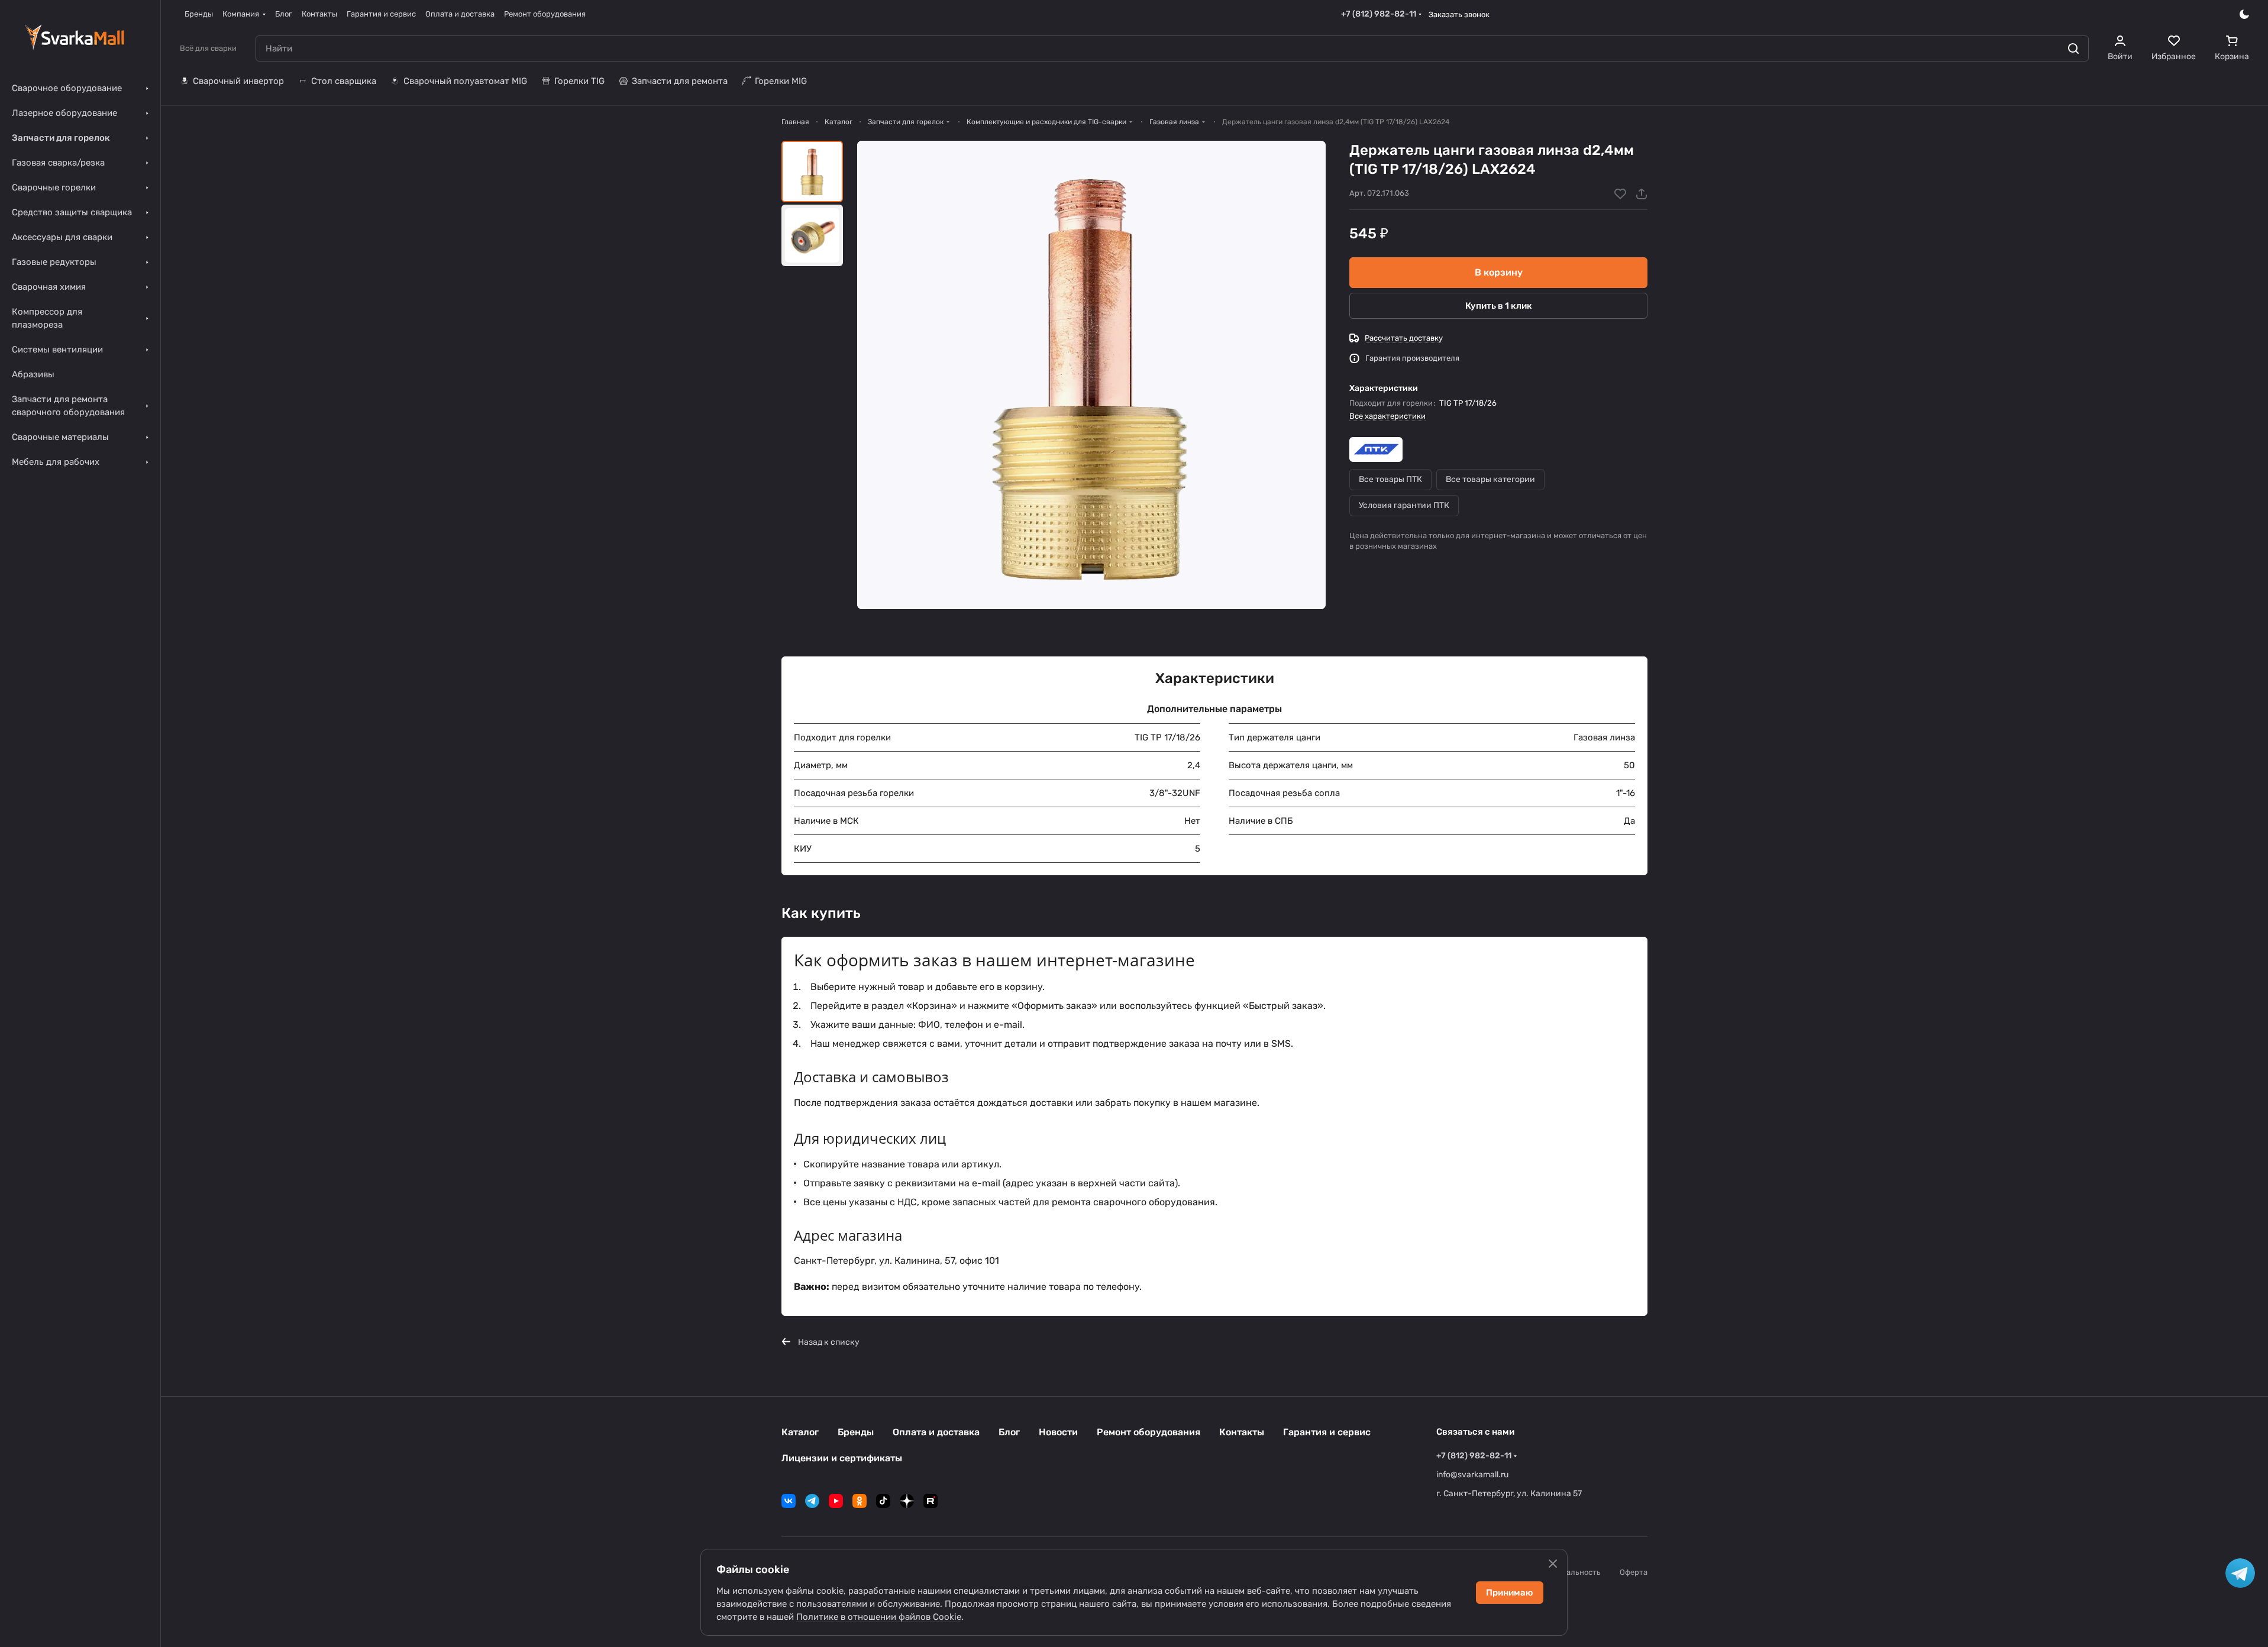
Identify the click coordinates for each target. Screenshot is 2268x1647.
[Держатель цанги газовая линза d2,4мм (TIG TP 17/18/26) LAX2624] (1091, 375)
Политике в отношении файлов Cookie (879, 1617)
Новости (1058, 1432)
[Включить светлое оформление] (2244, 14)
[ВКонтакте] (789, 1501)
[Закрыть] (1553, 1564)
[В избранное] (1620, 194)
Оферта (1634, 1572)
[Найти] (2073, 48)
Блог (1009, 1432)
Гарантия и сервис (1327, 1432)
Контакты (1242, 1432)
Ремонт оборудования (1148, 1432)
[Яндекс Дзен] (907, 1501)
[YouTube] (836, 1501)
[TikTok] (883, 1501)
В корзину (1499, 272)
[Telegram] (812, 1501)
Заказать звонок (1459, 14)
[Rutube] (931, 1501)
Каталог (800, 1432)
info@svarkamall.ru (1472, 1475)
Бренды (856, 1432)
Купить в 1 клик (1499, 306)
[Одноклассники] (860, 1501)
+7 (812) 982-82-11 (1379, 14)
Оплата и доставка (936, 1432)
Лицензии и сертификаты (842, 1458)
